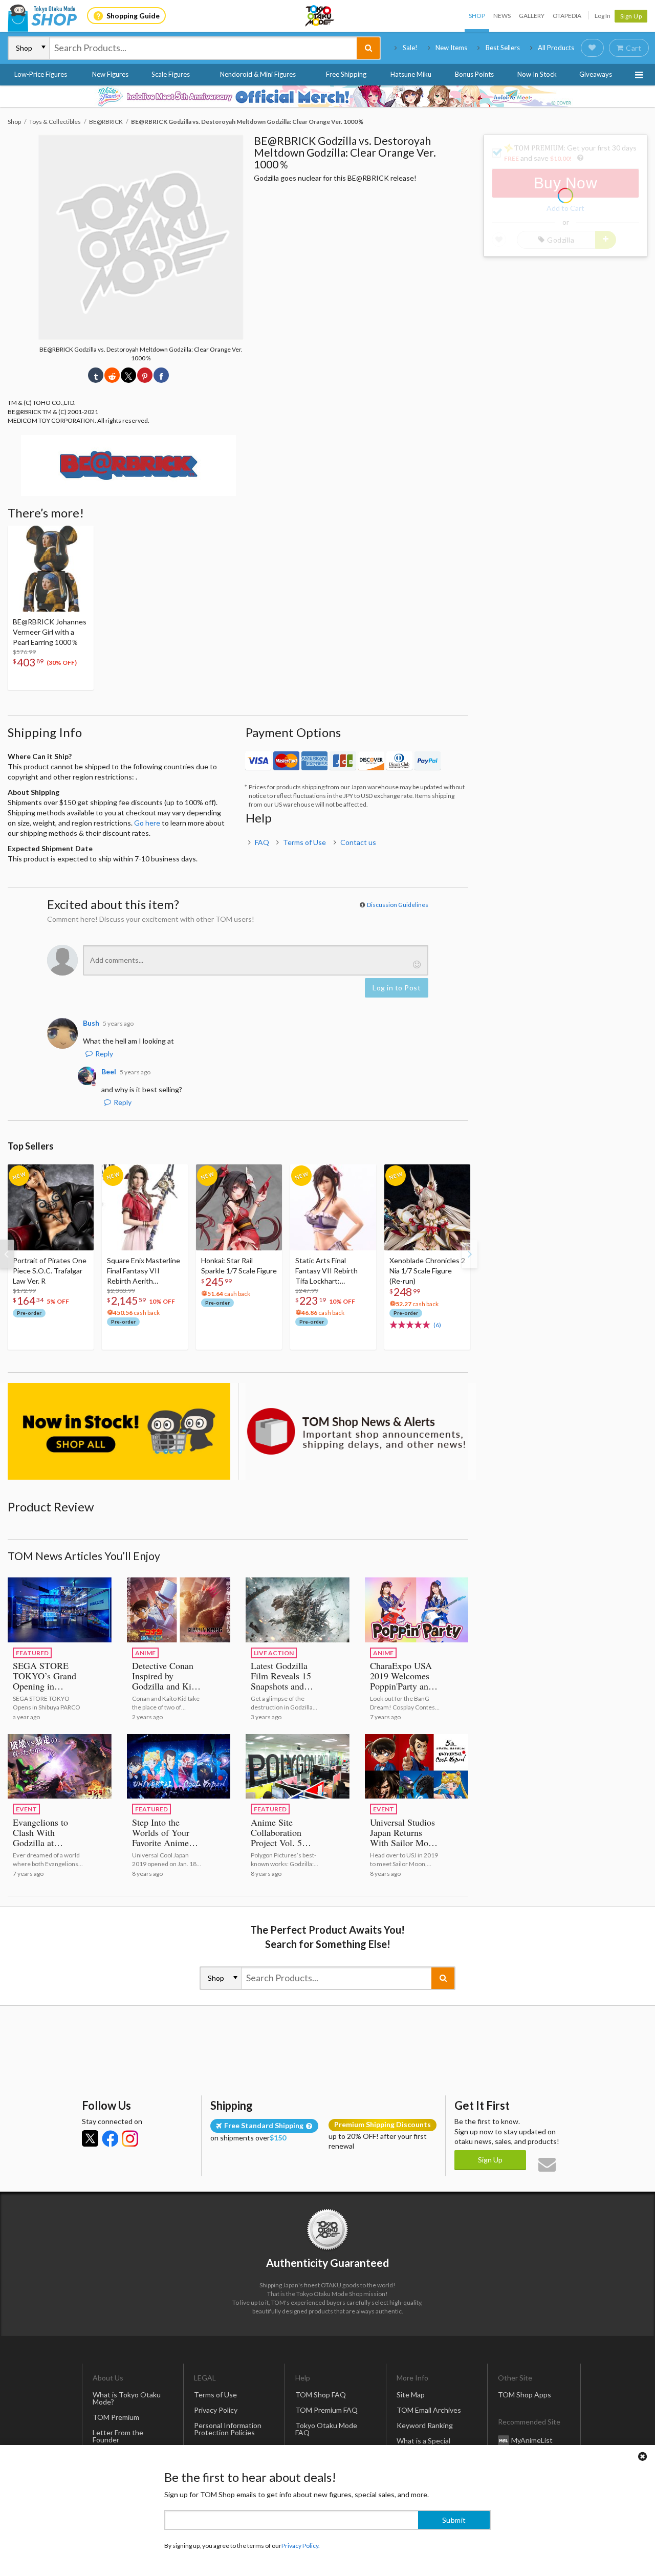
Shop (477, 16)
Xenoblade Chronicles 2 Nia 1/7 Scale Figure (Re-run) (427, 1271)
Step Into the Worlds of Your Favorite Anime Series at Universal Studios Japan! (167, 1843)
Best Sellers (503, 48)
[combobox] (203, 48)
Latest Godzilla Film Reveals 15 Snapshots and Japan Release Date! (281, 1686)
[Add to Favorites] (80, 536)
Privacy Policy (216, 2410)
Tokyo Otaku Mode (320, 16)
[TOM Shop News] (357, 1431)
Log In (603, 16)
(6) (437, 1325)
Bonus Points (474, 74)
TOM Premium (116, 2417)
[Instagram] (130, 2138)
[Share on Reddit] (112, 375)
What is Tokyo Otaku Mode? (127, 2398)
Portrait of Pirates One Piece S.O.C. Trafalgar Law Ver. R (50, 1271)
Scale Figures (171, 74)
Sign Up (631, 16)
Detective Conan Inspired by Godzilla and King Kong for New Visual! (166, 1686)
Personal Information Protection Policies (228, 2429)
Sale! (410, 48)
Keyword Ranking (425, 2425)
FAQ (262, 842)
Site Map (411, 2395)
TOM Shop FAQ (321, 2395)
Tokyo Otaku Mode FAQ (326, 2429)
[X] (90, 2138)
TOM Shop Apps (525, 2395)
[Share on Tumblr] (96, 375)
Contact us (358, 842)
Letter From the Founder (118, 2436)
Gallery (532, 16)
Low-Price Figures (41, 74)
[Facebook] (110, 2138)
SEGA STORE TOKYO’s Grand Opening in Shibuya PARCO (45, 1681)
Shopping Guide (133, 16)
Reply (104, 1054)
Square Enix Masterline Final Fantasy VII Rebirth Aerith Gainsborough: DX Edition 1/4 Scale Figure (144, 1271)
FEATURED (32, 1653)
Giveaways (596, 74)
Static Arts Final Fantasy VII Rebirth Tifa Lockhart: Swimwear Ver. (326, 1271)
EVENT (26, 1809)
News (502, 16)
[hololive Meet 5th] (327, 96)
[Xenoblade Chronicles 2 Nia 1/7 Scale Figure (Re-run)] (427, 1207)
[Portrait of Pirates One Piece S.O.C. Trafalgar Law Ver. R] (51, 1207)
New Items (451, 48)
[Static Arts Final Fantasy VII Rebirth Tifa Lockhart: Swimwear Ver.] (333, 1207)
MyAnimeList (532, 2440)
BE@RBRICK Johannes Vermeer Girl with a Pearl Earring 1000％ (50, 632)
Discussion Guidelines (398, 905)
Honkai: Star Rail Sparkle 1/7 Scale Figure (239, 1265)
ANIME (145, 1653)
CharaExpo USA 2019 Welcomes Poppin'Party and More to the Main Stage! (403, 1686)
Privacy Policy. (301, 2546)
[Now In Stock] (119, 1431)
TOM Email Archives (429, 2410)
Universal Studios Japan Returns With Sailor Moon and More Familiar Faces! (405, 1843)
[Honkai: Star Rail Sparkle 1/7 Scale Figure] (239, 1207)
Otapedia (567, 16)
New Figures (110, 74)
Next (470, 1254)
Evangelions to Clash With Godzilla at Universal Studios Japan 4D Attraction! (45, 1848)
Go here (147, 823)
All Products (556, 48)
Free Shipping (346, 74)
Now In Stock (537, 74)
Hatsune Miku (411, 74)
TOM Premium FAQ (326, 2410)
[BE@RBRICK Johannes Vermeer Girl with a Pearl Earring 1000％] (51, 569)
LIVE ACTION (274, 1653)
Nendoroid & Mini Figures (258, 74)
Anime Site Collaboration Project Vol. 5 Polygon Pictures (282, 1837)
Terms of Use (304, 842)
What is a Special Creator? (423, 2444)
